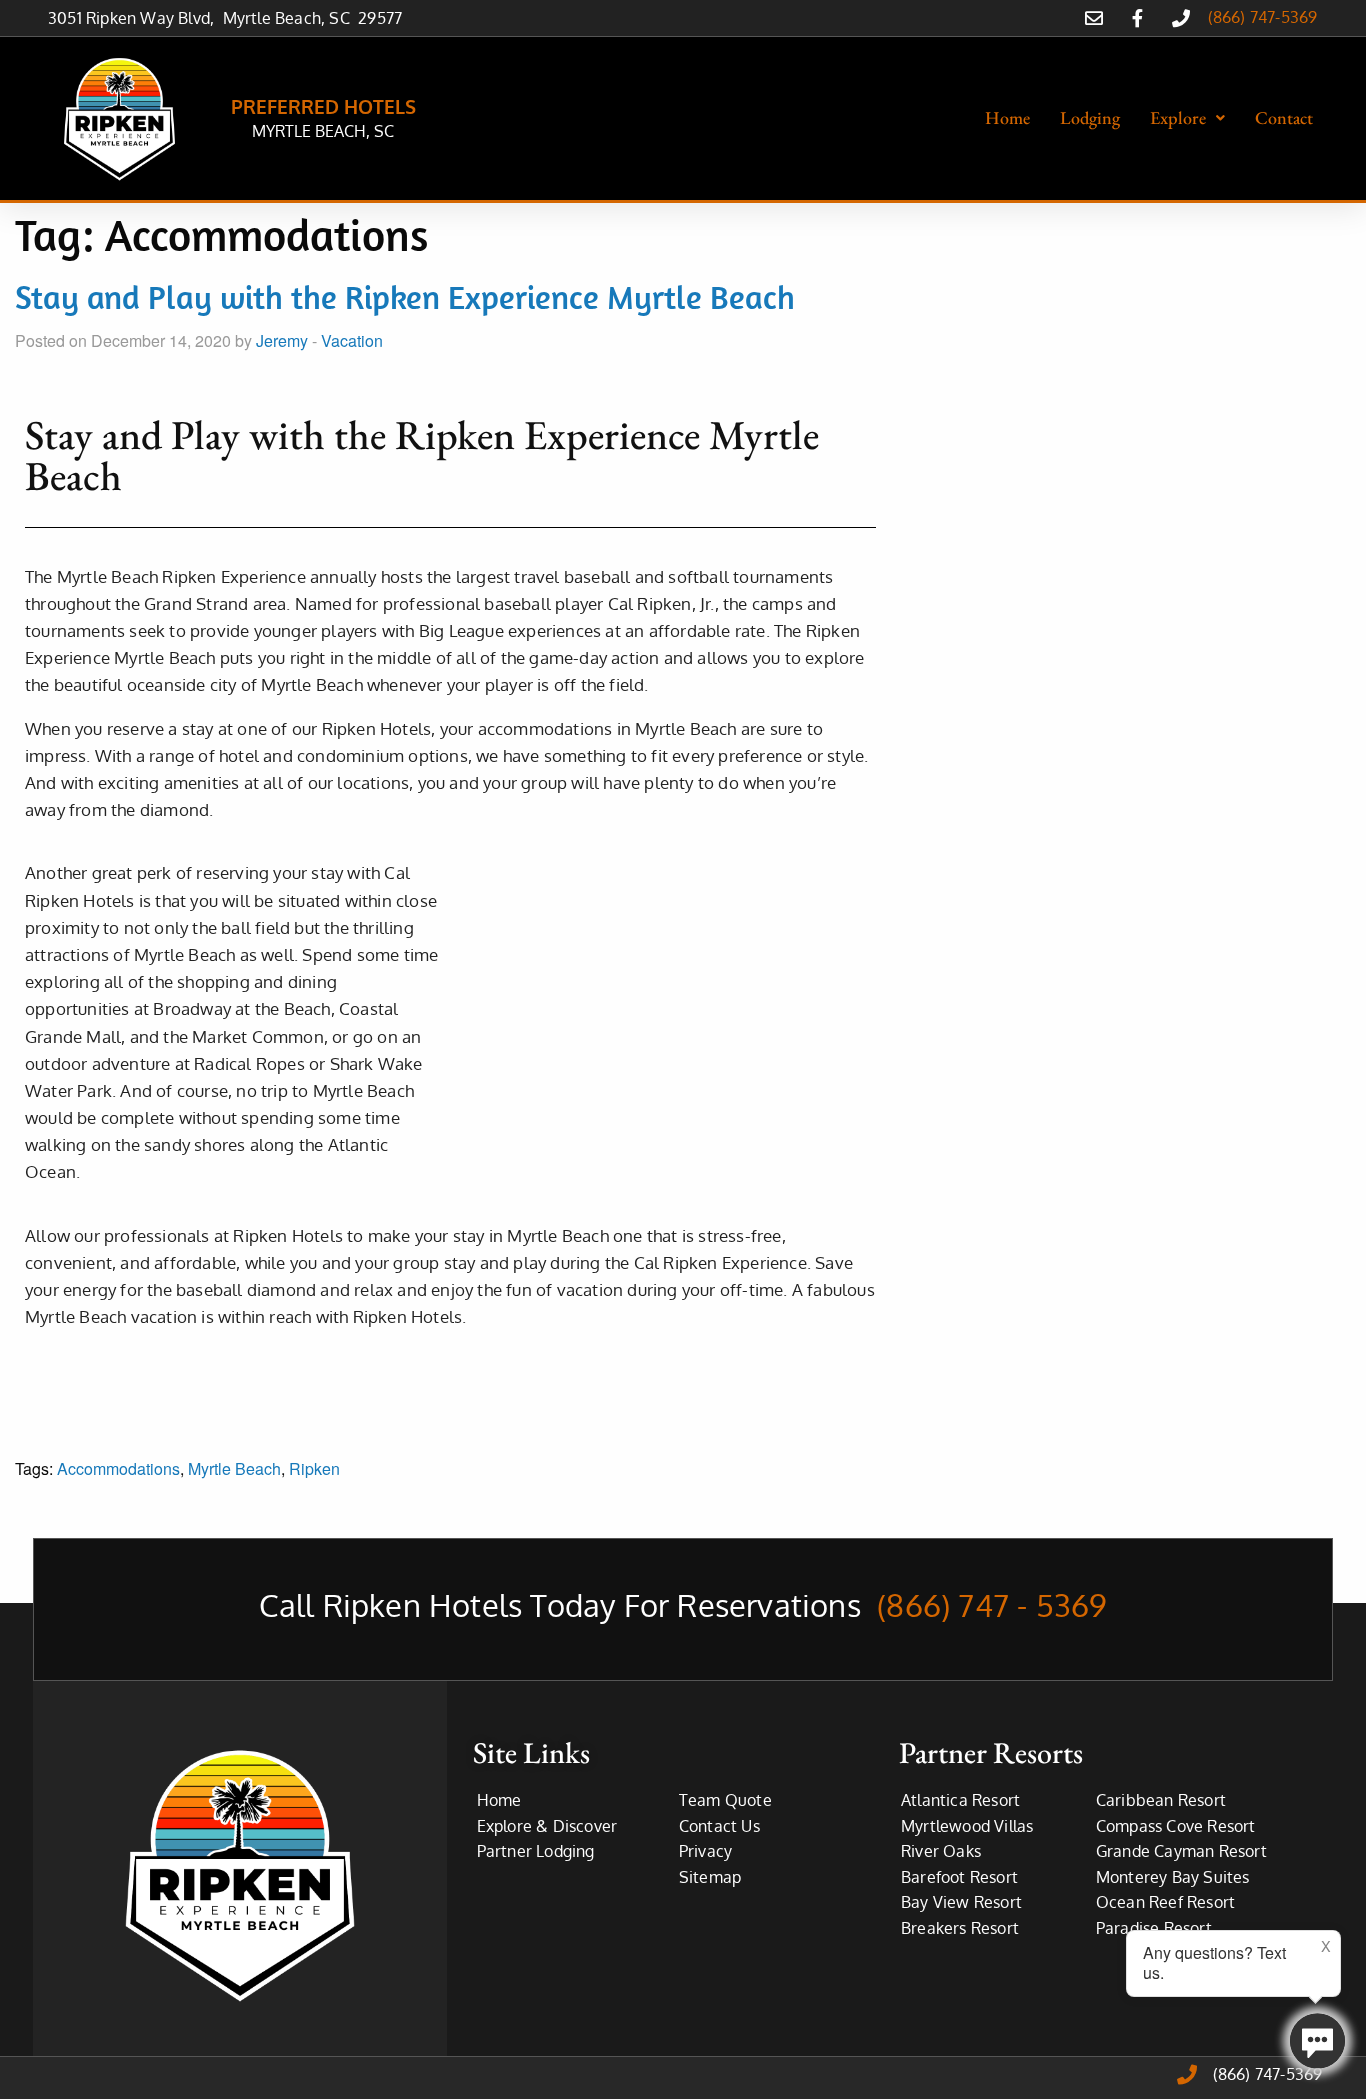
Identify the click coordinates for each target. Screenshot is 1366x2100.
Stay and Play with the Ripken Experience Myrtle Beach (405, 296)
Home (1007, 117)
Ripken (314, 1468)
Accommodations (118, 1468)
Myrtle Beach (234, 1468)
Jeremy (282, 340)
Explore (1178, 117)
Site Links (531, 1752)
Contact (1284, 117)
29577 (380, 18)
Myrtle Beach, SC (291, 18)
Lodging (1090, 117)
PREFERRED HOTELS (323, 106)
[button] (1187, 118)
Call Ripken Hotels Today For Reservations (683, 1604)
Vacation (352, 340)
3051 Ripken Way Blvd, (135, 18)
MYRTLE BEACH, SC (323, 131)
